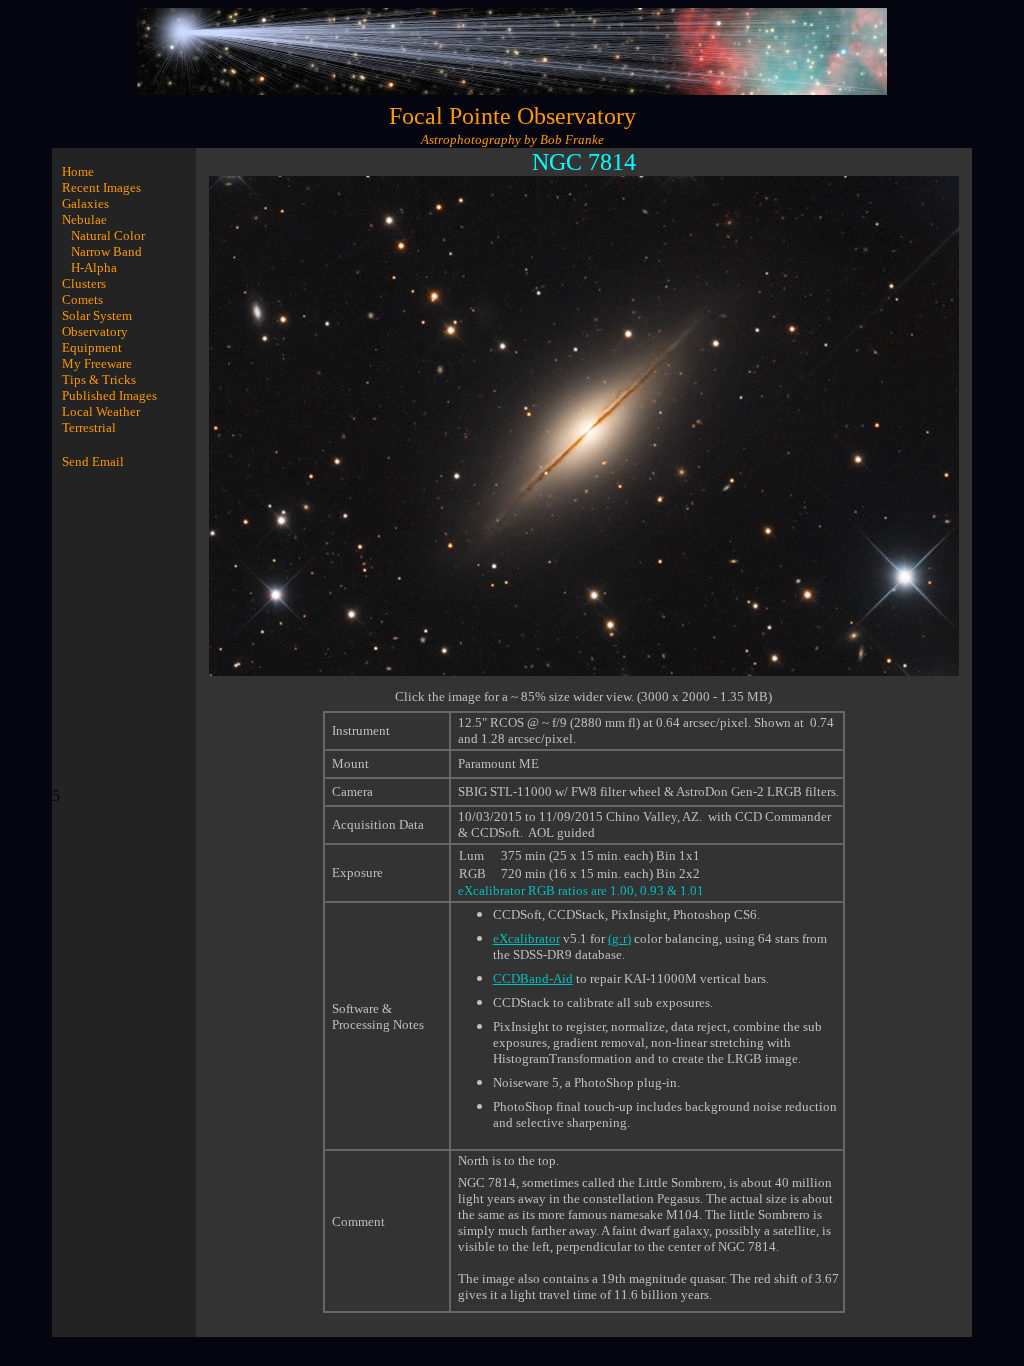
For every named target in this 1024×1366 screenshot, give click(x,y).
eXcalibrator (526, 938)
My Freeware (97, 363)
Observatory (95, 331)
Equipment (92, 347)
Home (78, 171)
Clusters (84, 283)
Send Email (93, 461)
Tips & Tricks (99, 379)
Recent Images (101, 187)
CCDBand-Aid (533, 978)
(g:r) (619, 938)
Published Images (109, 395)
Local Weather (101, 411)
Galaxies (85, 203)
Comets (82, 299)
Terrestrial (89, 427)
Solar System (97, 315)
